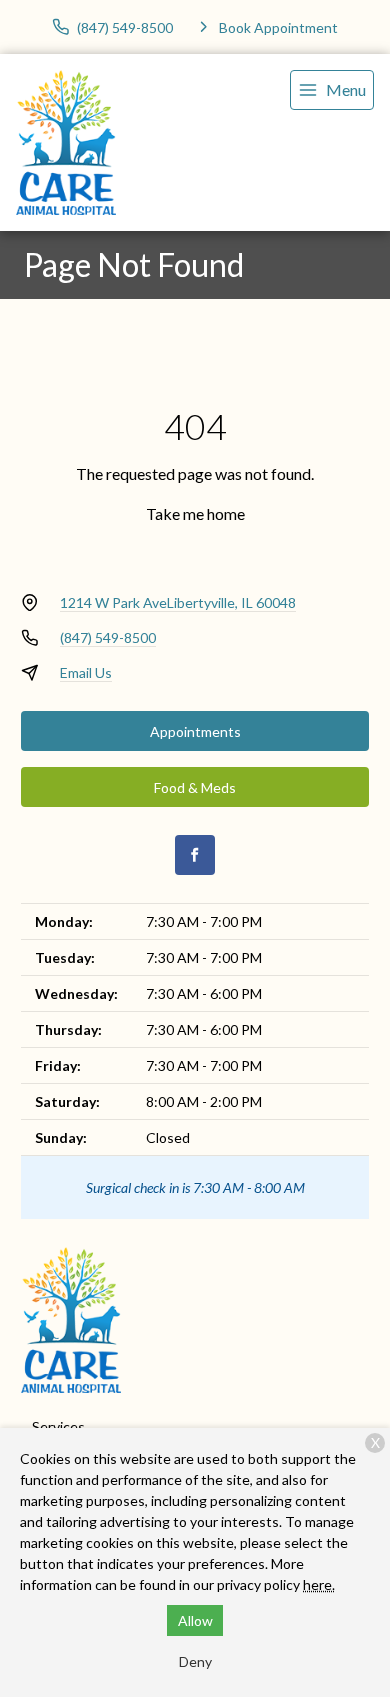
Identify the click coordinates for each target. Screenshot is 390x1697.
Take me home (195, 513)
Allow (195, 1620)
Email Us (86, 672)
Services (58, 1426)
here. (319, 1584)
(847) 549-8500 (108, 637)
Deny (195, 1661)
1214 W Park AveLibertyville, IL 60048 (178, 602)
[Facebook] (195, 855)
